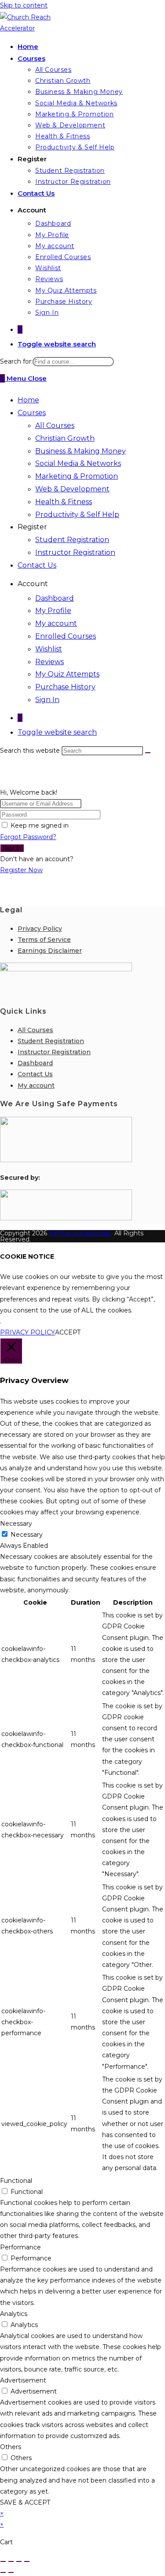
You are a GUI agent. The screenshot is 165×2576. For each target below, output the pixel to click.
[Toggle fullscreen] (11, 2561)
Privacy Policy (40, 929)
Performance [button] (20, 2247)
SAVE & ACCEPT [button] (25, 2502)
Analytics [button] (14, 2314)
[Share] (19, 2561)
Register (32, 527)
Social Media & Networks (78, 463)
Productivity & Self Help (77, 515)
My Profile (53, 611)
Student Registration (72, 540)
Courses (32, 413)
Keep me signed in (40, 825)
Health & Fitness (64, 502)
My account (56, 623)
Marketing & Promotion (77, 476)
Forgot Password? (28, 837)
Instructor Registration (75, 552)
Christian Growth (65, 438)
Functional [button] (16, 2181)
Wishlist (49, 649)
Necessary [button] (16, 1524)
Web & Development (72, 489)
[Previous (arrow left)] (3, 2572)
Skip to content (24, 5)
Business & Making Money (81, 451)
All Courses (55, 426)
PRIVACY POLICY (27, 1332)
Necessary (27, 1535)
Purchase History (65, 687)
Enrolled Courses (66, 636)
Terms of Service (44, 940)
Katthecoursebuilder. (81, 1233)
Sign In (47, 700)
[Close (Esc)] (27, 2561)
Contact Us (37, 565)
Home (28, 400)
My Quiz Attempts (67, 674)
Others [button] (11, 2447)
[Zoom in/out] (3, 2561)
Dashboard (55, 598)
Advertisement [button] (23, 2380)
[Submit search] (148, 753)
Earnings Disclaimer (50, 951)
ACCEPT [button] (68, 1332)
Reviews (49, 662)
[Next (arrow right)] (11, 2572)
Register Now (21, 870)
